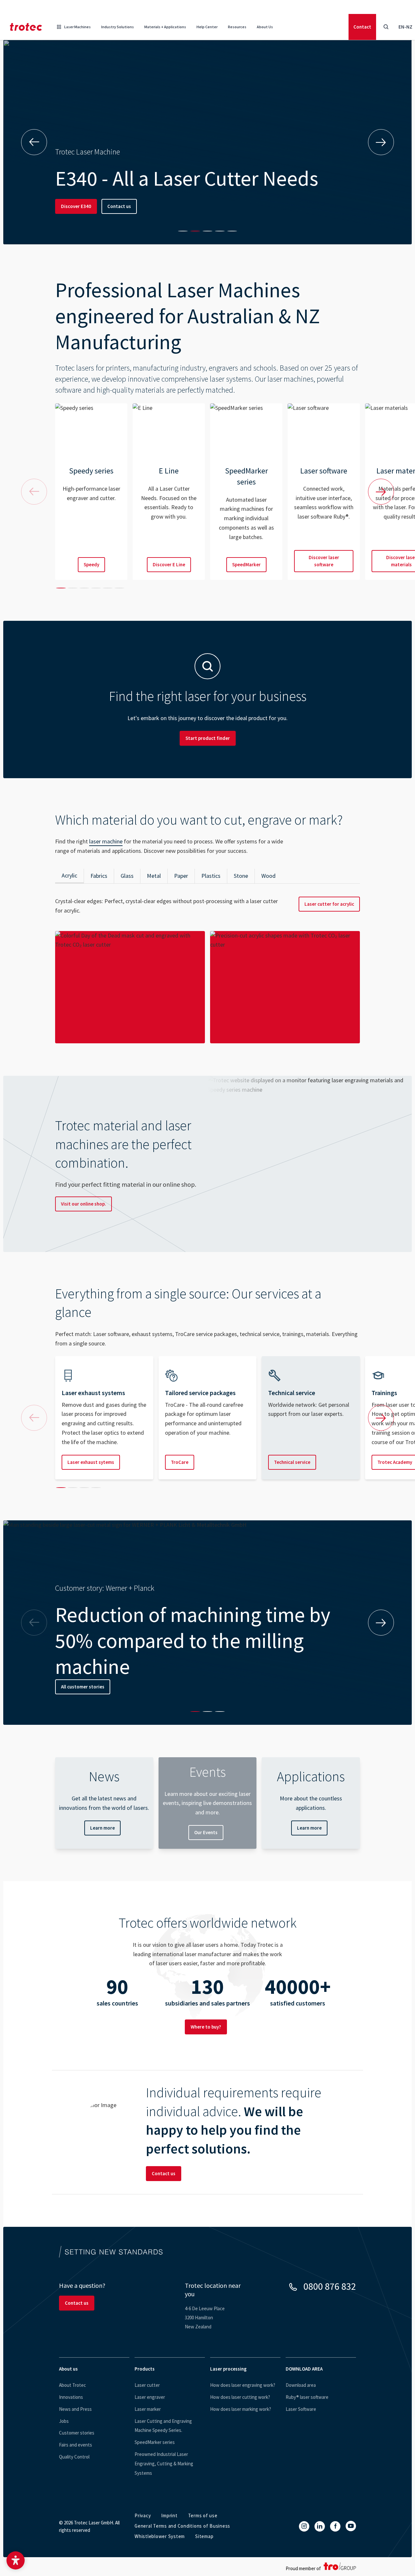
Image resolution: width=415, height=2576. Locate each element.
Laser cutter (147, 2385)
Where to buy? (206, 2027)
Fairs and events (76, 2445)
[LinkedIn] (320, 2526)
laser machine (106, 841)
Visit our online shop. (83, 1204)
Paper (181, 876)
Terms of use (203, 2515)
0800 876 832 (330, 2286)
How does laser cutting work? (240, 2397)
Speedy (91, 564)
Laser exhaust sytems (91, 1462)
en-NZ (405, 27)
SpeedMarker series (155, 2442)
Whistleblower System (160, 2536)
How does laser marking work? (241, 2409)
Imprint (169, 2515)
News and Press (75, 2409)
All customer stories (83, 1687)
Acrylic (69, 875)
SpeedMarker (246, 564)
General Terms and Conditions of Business (182, 2526)
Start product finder (208, 738)
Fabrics (99, 876)
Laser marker (148, 2409)
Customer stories (77, 2433)
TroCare (180, 1462)
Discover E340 (76, 206)
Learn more (102, 1828)
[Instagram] (304, 2526)
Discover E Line (169, 564)
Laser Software (301, 2409)
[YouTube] (351, 2526)
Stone (241, 876)
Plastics (211, 876)
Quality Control (74, 2457)
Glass (127, 876)
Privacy (143, 2515)
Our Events (206, 1832)
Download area (301, 2385)
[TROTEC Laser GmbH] (26, 27)
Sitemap (204, 2536)
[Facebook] (335, 2526)
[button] (16, 2560)
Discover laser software (324, 561)
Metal (154, 876)
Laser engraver (150, 2397)
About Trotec (72, 2385)
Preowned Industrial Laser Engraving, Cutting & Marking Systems (164, 2464)
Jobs (64, 2421)
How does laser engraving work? (243, 2385)
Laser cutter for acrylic (329, 904)
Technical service (292, 1462)
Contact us (119, 206)
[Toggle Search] (386, 27)
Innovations (71, 2397)
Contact (362, 27)
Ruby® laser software (307, 2397)
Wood (268, 876)
